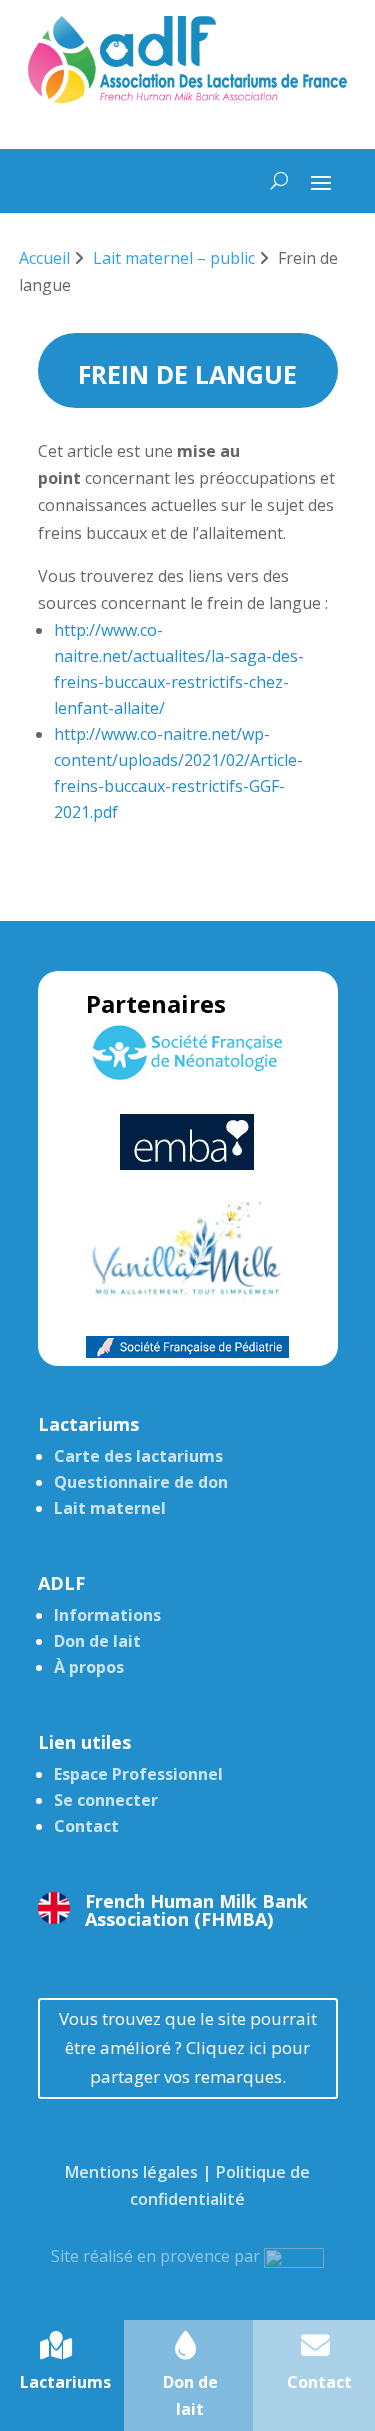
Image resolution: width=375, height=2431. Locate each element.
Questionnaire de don (141, 1482)
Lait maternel (110, 1508)
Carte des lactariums (138, 1456)
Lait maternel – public (174, 258)
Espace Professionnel (138, 1774)
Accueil (44, 258)
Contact (86, 1826)
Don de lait (97, 1641)
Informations (107, 1615)
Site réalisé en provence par (157, 2256)
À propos (89, 1667)
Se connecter (106, 1800)
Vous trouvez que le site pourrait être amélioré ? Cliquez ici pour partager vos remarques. (188, 2047)
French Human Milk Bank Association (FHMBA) (196, 1910)
